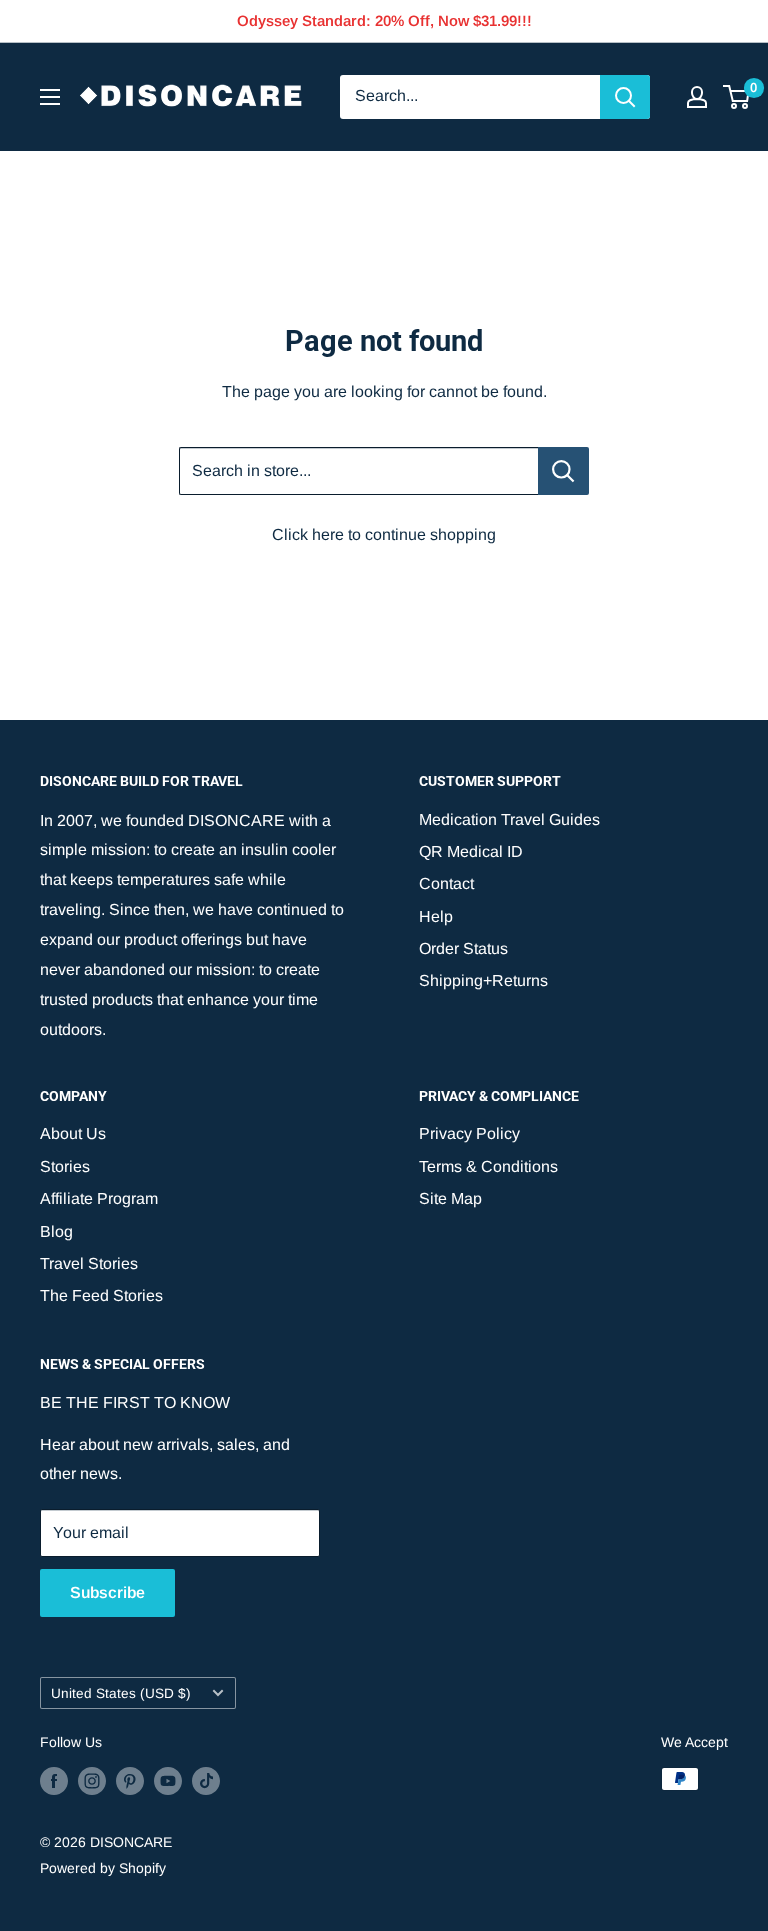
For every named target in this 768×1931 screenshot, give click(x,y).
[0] (737, 97)
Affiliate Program (99, 1198)
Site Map (450, 1198)
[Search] (625, 97)
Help (436, 916)
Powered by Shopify (103, 1868)
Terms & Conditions (488, 1166)
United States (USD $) (121, 1693)
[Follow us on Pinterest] (130, 1781)
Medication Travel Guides (509, 819)
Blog (56, 1231)
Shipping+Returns (483, 980)
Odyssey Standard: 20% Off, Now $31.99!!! (384, 20)
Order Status (463, 948)
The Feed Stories (101, 1295)
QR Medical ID (471, 851)
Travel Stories (89, 1263)
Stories (65, 1166)
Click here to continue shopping (384, 534)
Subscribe (107, 1592)
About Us (73, 1133)
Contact (446, 883)
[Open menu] (50, 97)
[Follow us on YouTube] (168, 1781)
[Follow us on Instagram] (92, 1781)
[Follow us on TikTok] (206, 1781)
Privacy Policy (469, 1133)
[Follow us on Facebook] (54, 1781)
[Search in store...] (563, 471)
